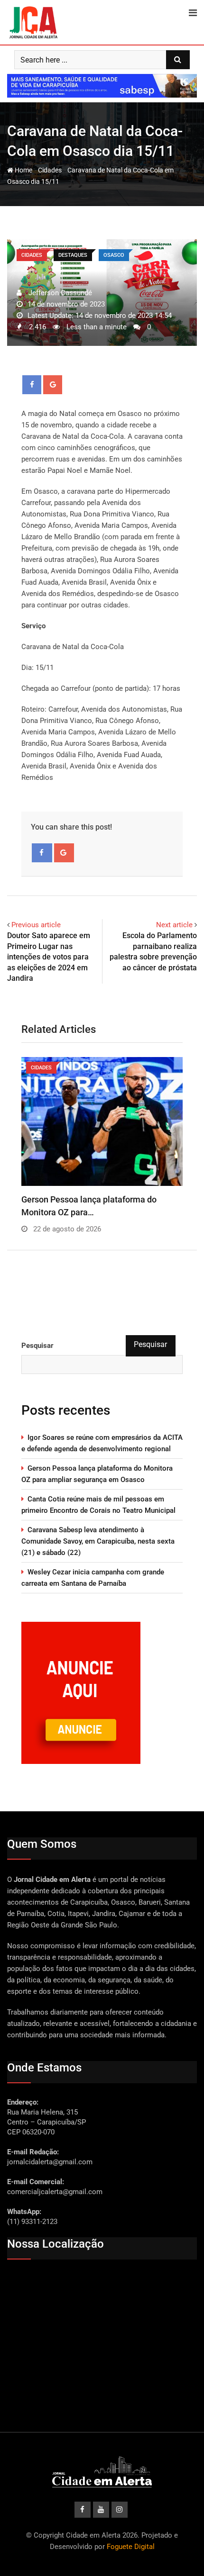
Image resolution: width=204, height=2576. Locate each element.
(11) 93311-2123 (32, 2222)
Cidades (50, 170)
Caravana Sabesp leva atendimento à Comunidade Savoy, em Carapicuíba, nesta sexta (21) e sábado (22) (98, 1541)
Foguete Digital (131, 2547)
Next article (174, 925)
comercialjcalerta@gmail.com (55, 2192)
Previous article (36, 925)
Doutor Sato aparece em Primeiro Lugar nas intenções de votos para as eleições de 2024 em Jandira (49, 957)
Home (23, 170)
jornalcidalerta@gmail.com (50, 2162)
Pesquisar (37, 1346)
